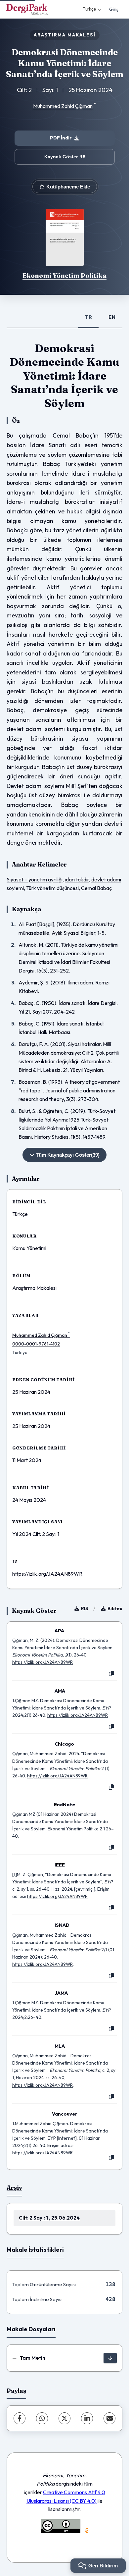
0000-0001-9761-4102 (36, 1344)
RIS (85, 1608)
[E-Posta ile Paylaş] (109, 2418)
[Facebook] (20, 2418)
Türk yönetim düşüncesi (52, 888)
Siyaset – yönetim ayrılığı (35, 879)
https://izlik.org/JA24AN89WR (47, 1574)
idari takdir (77, 879)
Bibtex (115, 1608)
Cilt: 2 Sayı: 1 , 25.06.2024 (49, 2218)
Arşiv (14, 2188)
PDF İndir (61, 138)
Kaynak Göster (61, 157)
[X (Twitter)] (64, 2418)
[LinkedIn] (87, 2418)
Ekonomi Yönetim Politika (64, 276)
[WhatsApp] (42, 2418)
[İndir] (110, 2358)
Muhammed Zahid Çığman (63, 106)
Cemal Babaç (96, 888)
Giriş (114, 9)
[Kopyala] (111, 1674)
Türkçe (89, 9)
